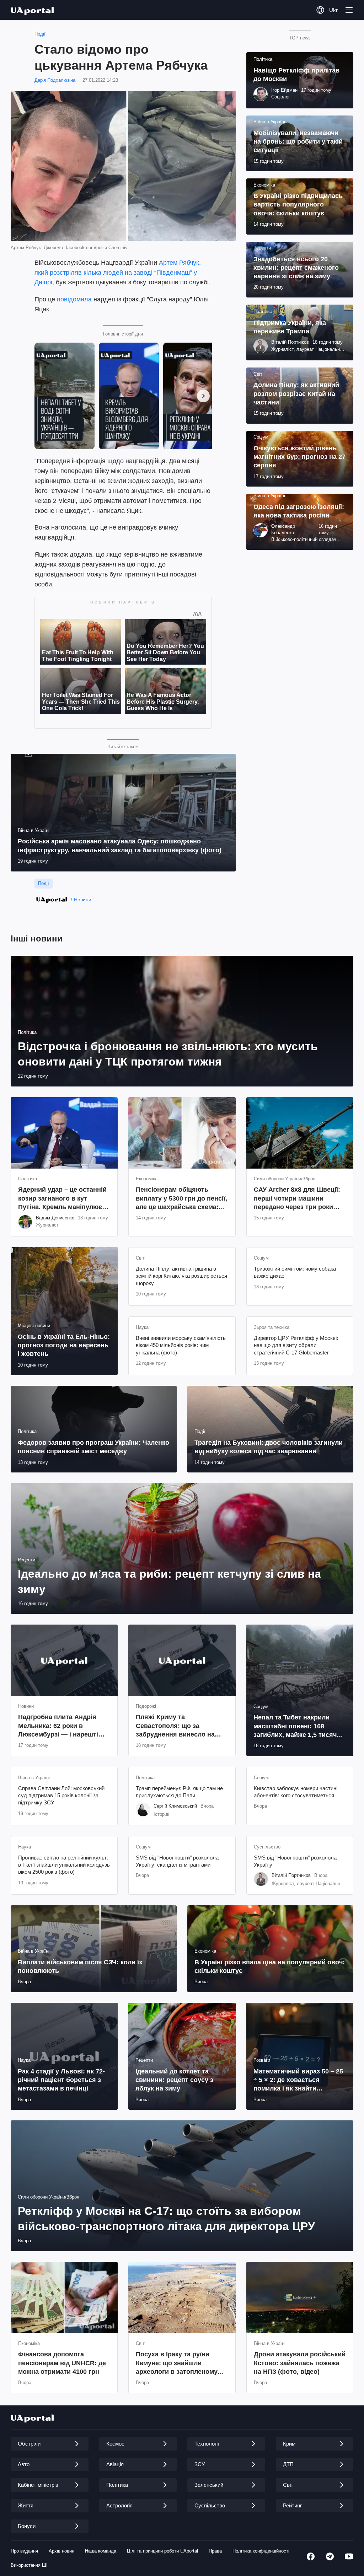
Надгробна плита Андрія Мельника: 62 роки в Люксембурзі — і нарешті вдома (58, 1726)
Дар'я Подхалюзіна (55, 80)
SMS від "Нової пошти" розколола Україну (295, 1861)
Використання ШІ (29, 2565)
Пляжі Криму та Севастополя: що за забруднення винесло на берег (175, 1726)
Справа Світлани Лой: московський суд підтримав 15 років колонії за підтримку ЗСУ (61, 1796)
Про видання (24, 2551)
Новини (83, 900)
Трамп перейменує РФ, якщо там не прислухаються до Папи (179, 1792)
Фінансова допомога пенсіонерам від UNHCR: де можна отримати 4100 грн (62, 2363)
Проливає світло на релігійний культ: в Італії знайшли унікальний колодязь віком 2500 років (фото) (64, 1865)
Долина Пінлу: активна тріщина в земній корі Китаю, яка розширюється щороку (181, 1276)
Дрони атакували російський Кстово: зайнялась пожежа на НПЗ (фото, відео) (300, 2363)
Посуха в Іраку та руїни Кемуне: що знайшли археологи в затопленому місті (177, 2363)
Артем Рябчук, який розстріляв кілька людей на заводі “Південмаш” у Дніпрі (118, 273)
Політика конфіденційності (261, 2551)
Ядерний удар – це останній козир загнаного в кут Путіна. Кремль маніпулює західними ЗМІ (62, 1199)
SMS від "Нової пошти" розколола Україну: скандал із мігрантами (177, 1861)
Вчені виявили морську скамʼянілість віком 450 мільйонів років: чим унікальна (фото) (181, 1345)
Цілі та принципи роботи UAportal (162, 2551)
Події (40, 34)
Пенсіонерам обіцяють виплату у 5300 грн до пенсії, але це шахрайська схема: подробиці (181, 1199)
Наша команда (101, 2551)
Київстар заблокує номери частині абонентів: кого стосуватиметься (296, 1792)
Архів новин (61, 2551)
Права (215, 2551)
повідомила (74, 299)
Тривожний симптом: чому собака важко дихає (295, 1272)
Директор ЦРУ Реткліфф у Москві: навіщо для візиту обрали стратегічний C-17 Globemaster (296, 1345)
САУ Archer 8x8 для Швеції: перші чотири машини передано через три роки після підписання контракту (298, 1199)
